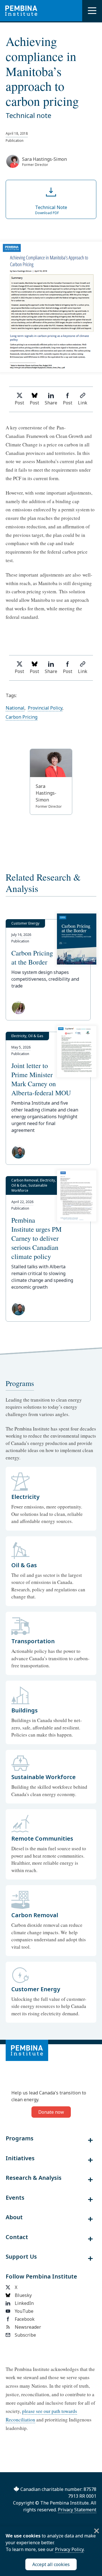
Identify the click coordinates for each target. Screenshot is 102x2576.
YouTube (24, 2311)
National (15, 708)
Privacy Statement (77, 2510)
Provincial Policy (45, 708)
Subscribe (25, 2335)
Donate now (51, 2112)
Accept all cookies (51, 2564)
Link (83, 403)
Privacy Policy (69, 2549)
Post (19, 403)
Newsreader (28, 2327)
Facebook (25, 2319)
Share (51, 403)
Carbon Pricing (22, 717)
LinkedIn (24, 2303)
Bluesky (23, 2295)
